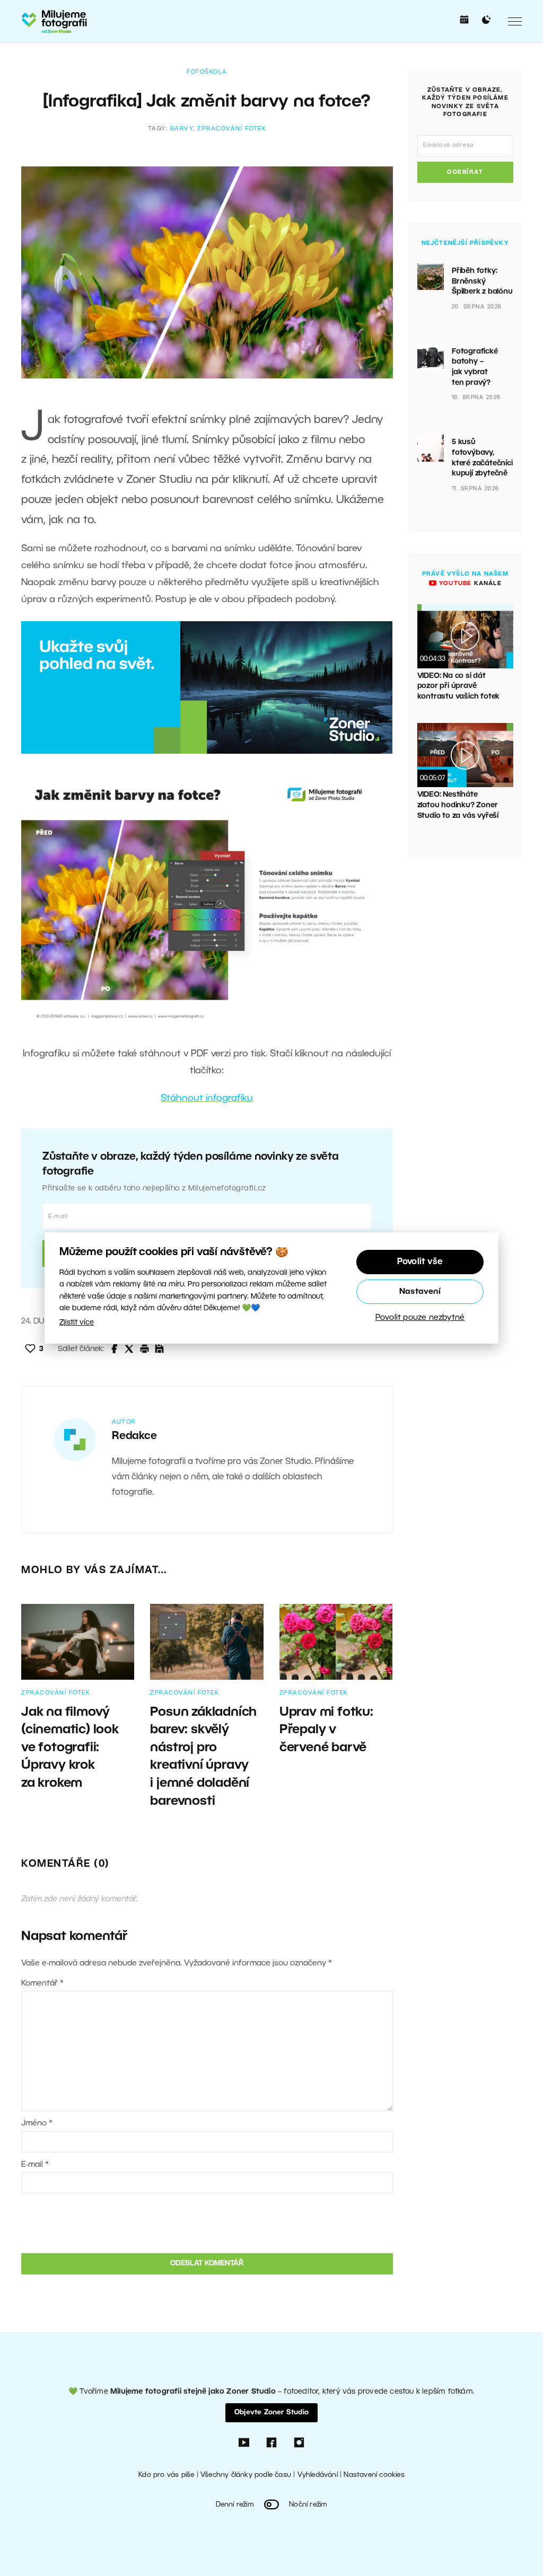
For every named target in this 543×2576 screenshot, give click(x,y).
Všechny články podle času (246, 2475)
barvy (182, 129)
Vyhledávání (318, 2475)
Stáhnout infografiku (207, 1098)
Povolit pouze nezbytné (420, 1318)
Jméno (37, 2123)
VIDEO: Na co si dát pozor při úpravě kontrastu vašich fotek (459, 686)
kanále (469, 584)
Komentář (42, 1983)
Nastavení (420, 1292)
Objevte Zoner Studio (271, 2412)
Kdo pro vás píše (166, 2475)
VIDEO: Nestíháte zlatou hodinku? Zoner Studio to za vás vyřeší (458, 805)
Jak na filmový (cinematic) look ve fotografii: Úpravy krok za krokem (70, 1748)
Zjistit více (77, 1323)
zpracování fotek (232, 129)
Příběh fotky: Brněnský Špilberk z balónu (482, 281)
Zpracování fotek (56, 1693)
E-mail (35, 2165)
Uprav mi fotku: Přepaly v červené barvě (326, 1730)
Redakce (134, 1436)
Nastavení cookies (374, 2475)
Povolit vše (420, 1262)
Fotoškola (207, 72)
